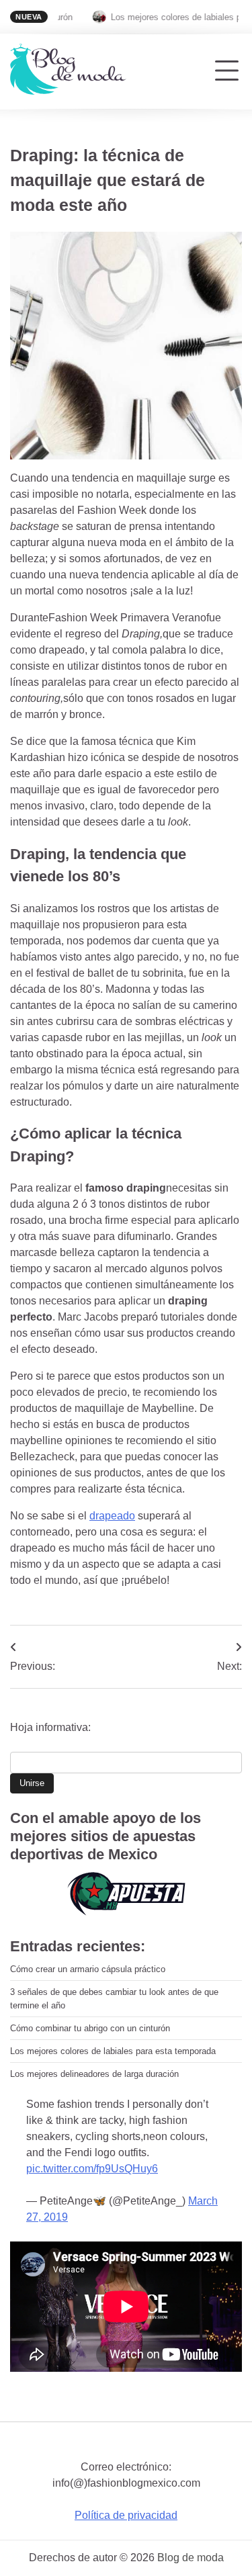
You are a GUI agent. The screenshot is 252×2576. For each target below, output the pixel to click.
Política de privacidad (126, 2515)
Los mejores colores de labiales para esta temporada (113, 2051)
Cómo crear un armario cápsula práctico (88, 1969)
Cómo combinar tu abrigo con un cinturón (90, 2028)
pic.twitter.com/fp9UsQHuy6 (92, 2169)
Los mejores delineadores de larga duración (94, 2074)
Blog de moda (191, 2558)
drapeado (112, 1516)
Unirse (32, 1783)
